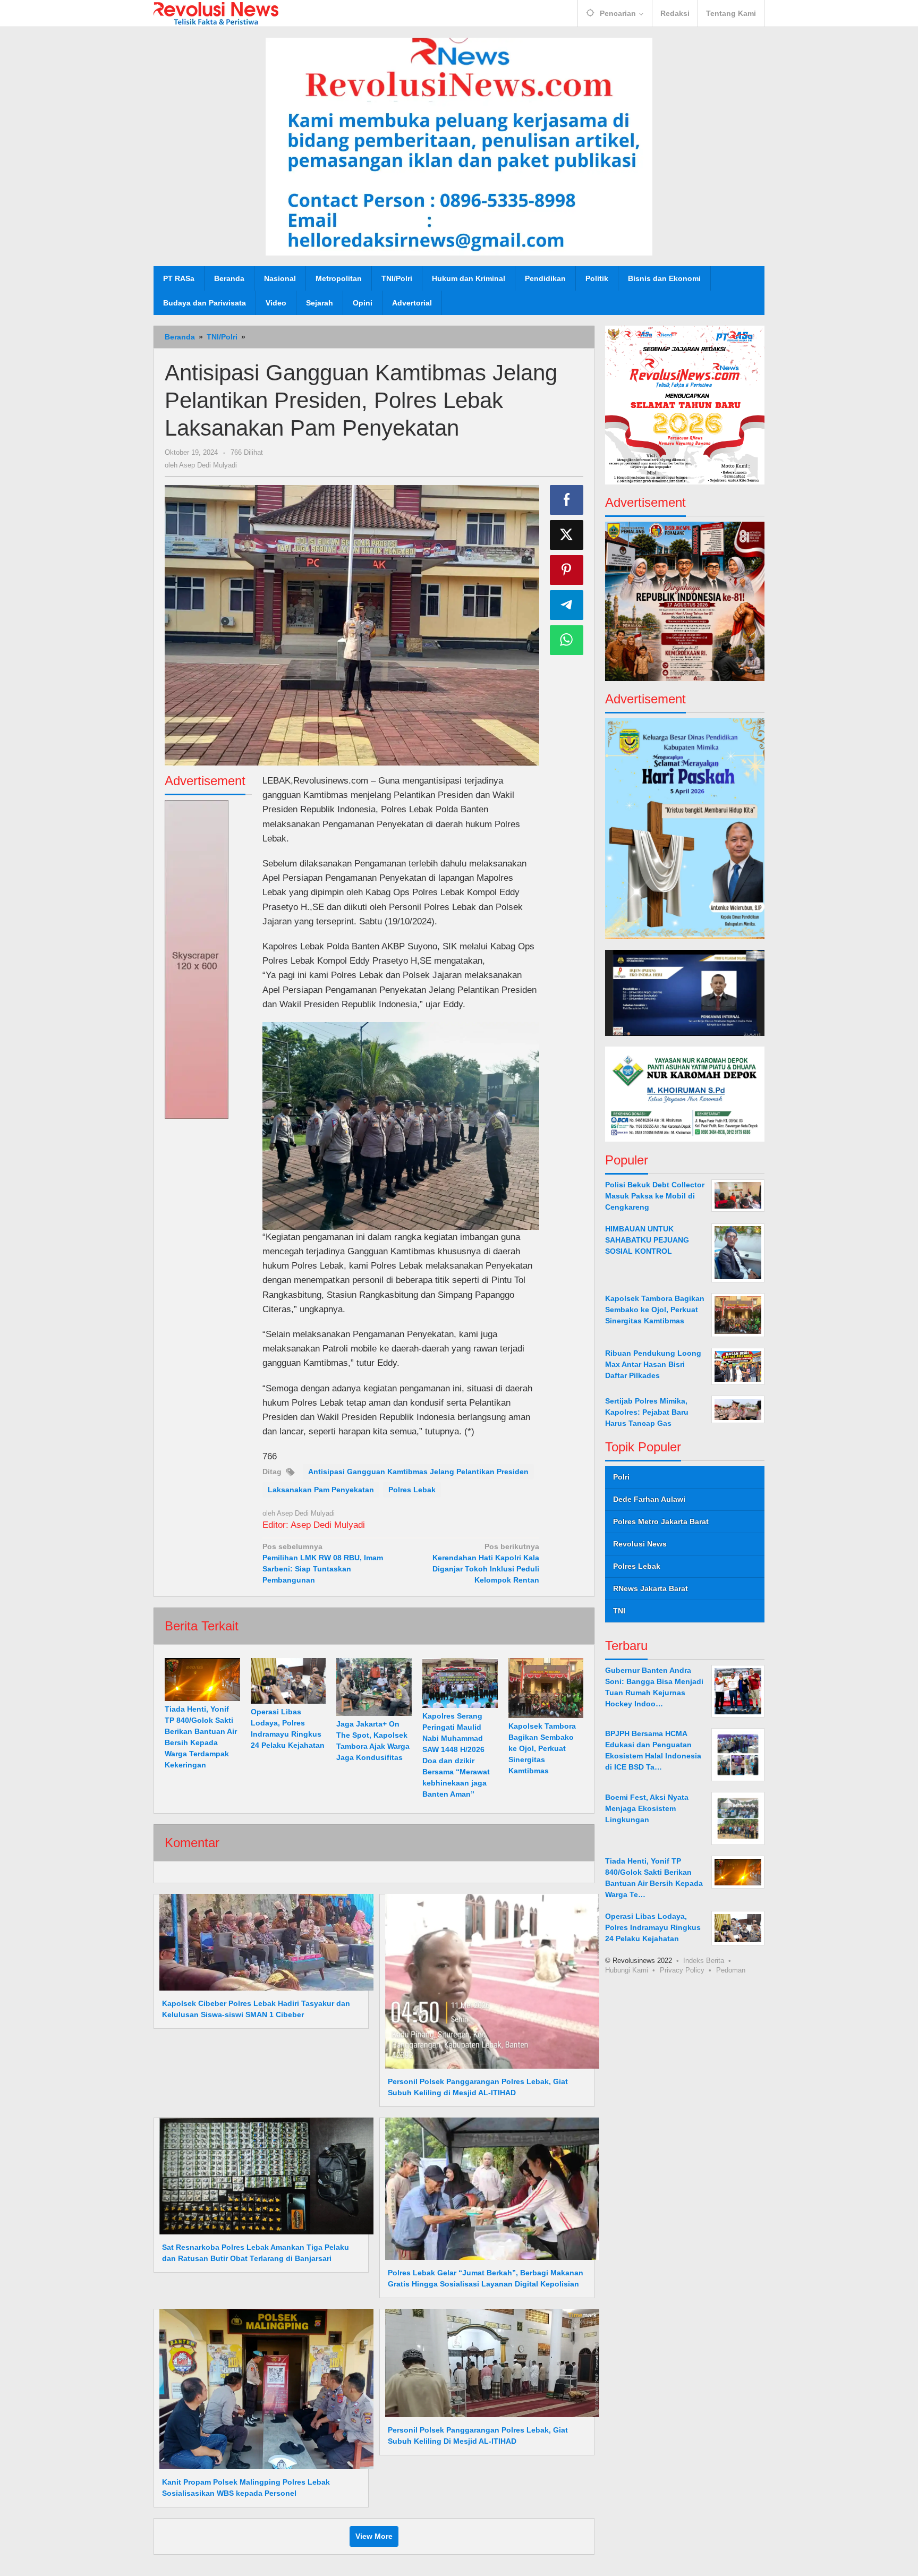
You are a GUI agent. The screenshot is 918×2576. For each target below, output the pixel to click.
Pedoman (731, 1970)
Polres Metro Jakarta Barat (661, 1521)
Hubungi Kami (627, 1970)
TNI (619, 1611)
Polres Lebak (412, 1490)
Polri (621, 1477)
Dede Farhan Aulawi (649, 1499)
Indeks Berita (704, 1961)
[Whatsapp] (567, 640)
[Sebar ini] (567, 500)
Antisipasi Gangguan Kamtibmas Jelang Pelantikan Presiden (418, 1472)
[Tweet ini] (567, 535)
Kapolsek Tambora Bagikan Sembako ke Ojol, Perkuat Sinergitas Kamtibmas (542, 1748)
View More (374, 2536)
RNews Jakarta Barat (651, 1588)
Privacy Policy (682, 1970)
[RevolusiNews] (216, 13)
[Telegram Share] (567, 605)
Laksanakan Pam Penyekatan (321, 1490)
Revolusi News (640, 1544)
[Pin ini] (567, 570)
